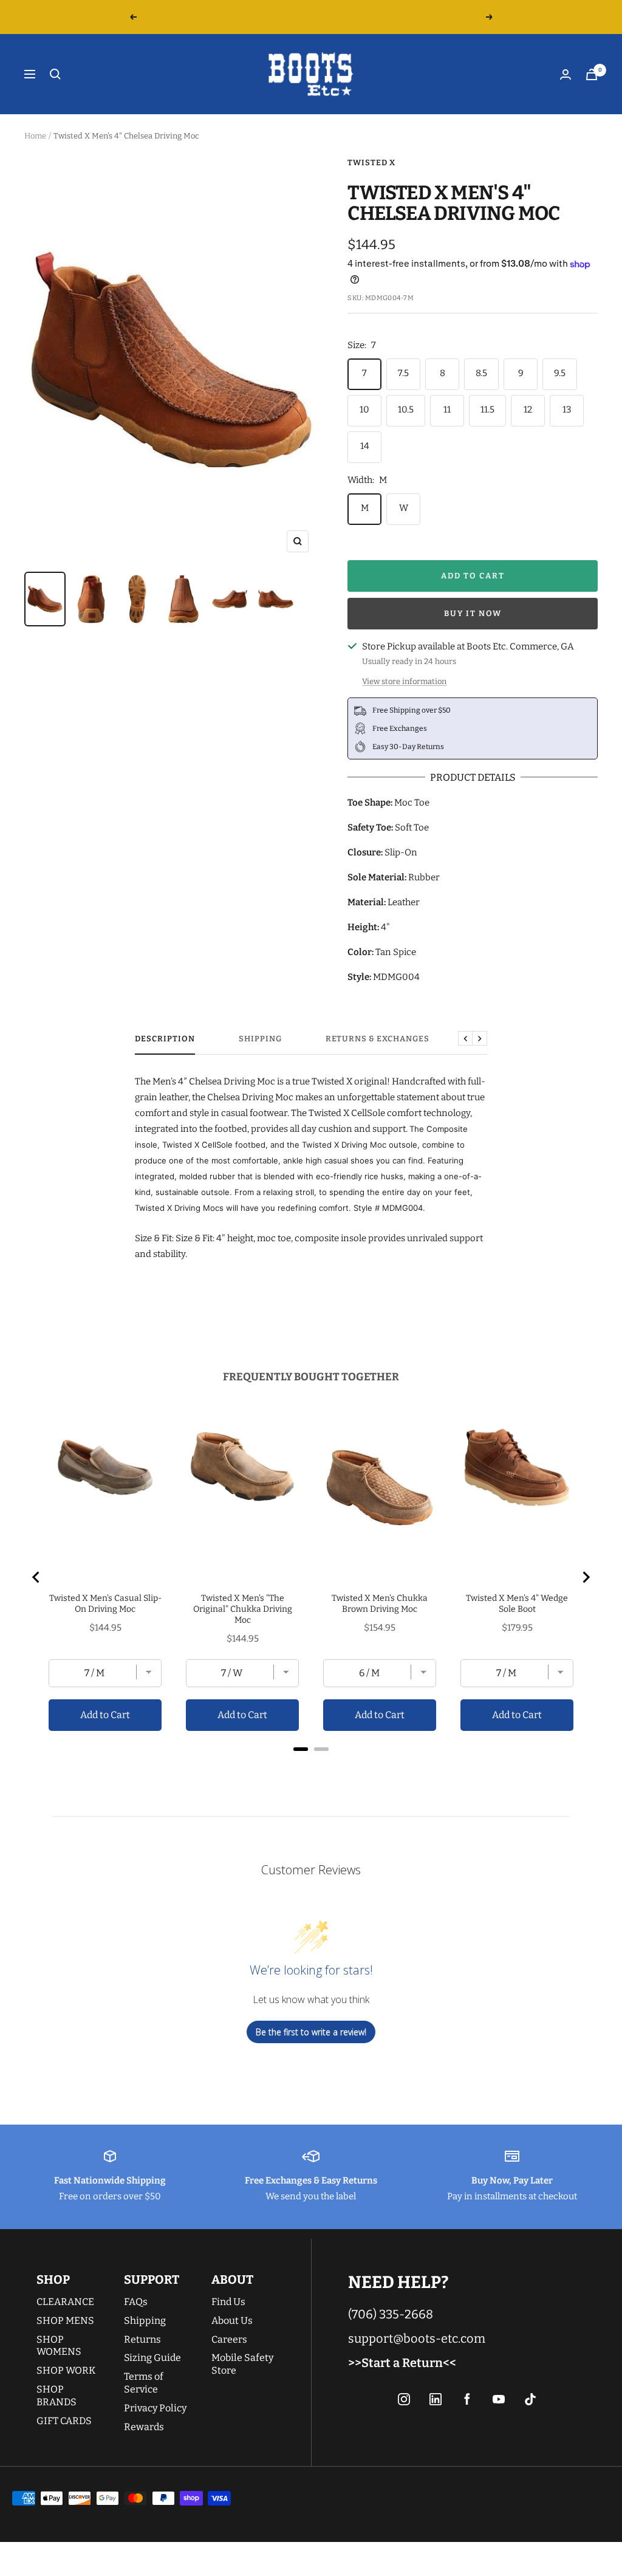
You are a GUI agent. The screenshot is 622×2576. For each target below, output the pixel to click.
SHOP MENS (65, 2321)
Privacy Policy (155, 2408)
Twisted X (371, 163)
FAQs (136, 2302)
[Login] (566, 74)
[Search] (55, 74)
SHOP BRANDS (56, 2396)
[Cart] (592, 74)
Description (165, 1039)
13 (567, 409)
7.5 (403, 373)
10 (364, 409)
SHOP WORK (66, 2370)
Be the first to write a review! (311, 2032)
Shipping (260, 1039)
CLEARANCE (65, 2302)
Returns (142, 2339)
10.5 (406, 409)
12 (528, 409)
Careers (229, 2339)
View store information (404, 681)
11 (447, 409)
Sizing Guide (152, 2358)
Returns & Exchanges (378, 1039)
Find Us (228, 2302)
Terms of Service (144, 2383)
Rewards (144, 2427)
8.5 (481, 373)
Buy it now (473, 613)
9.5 (560, 373)
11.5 (487, 409)
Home (35, 136)
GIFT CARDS (64, 2421)
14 (365, 446)
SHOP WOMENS (59, 2346)
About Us (232, 2321)
